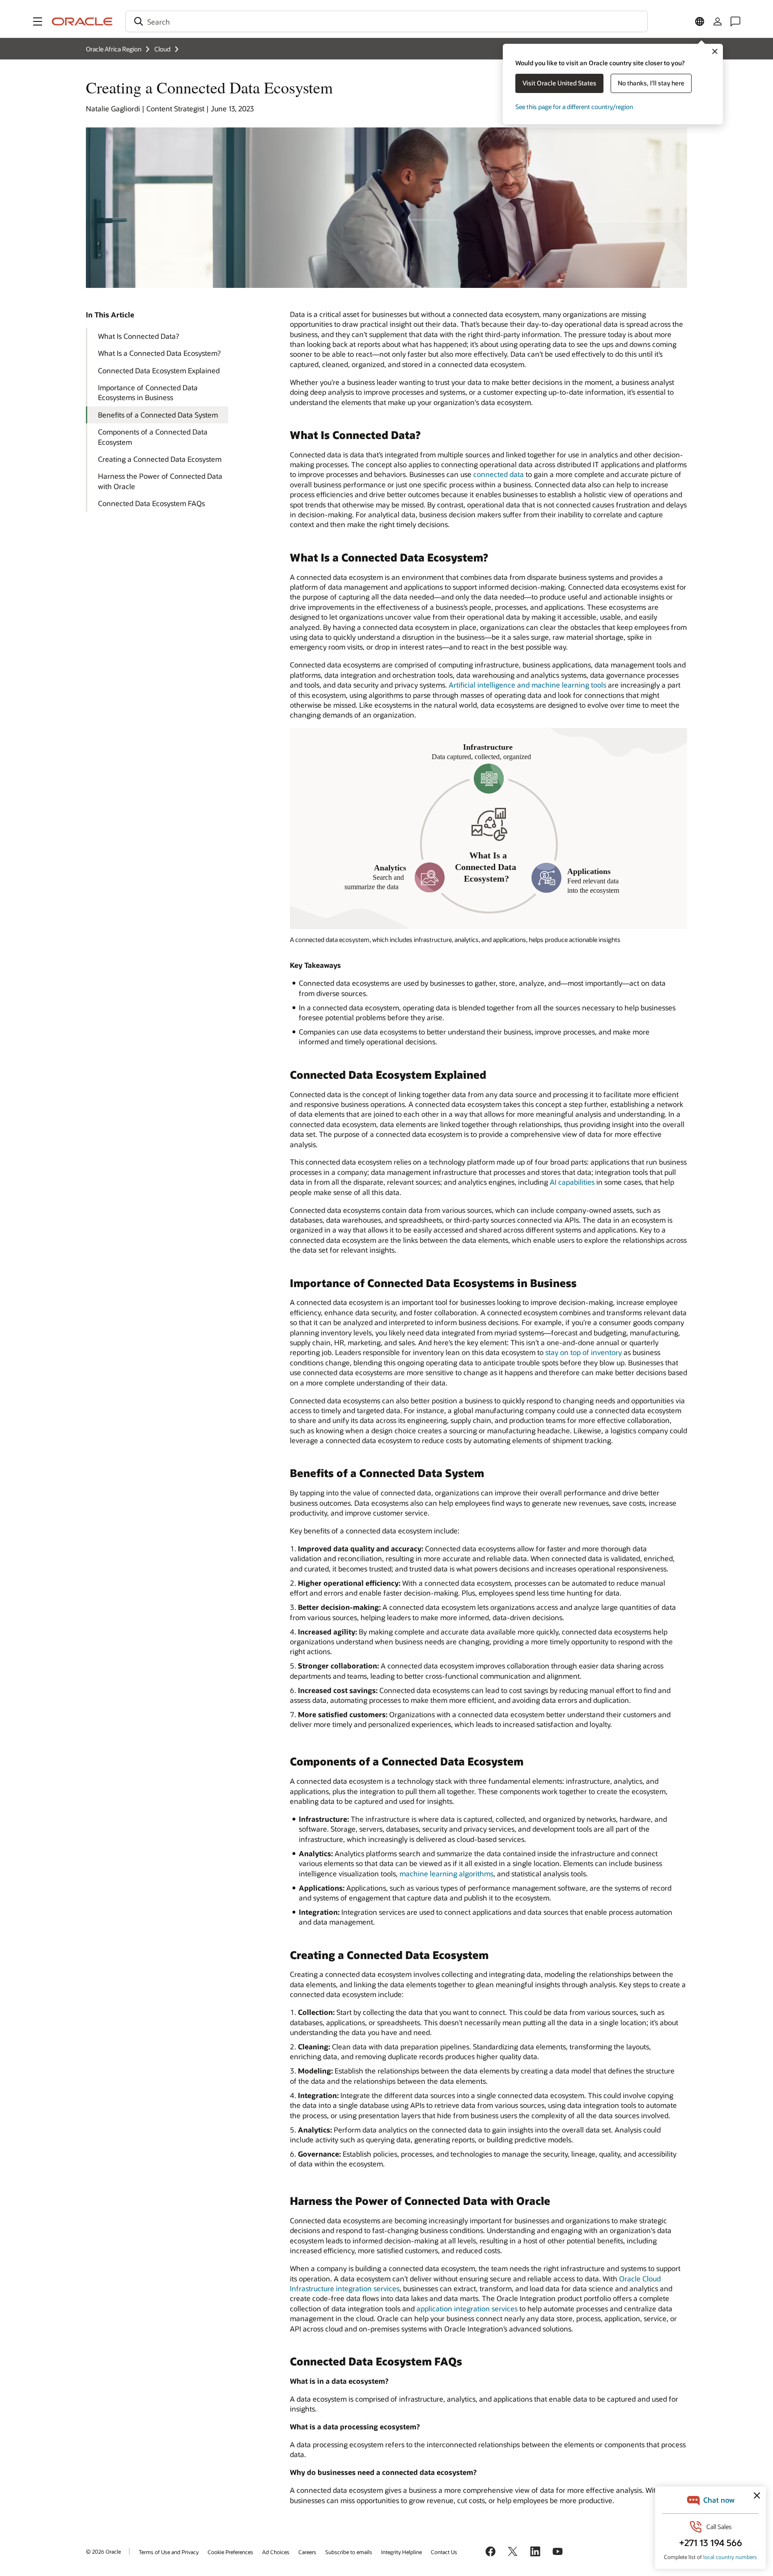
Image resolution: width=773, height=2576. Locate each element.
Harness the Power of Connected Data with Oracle (160, 481)
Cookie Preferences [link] (230, 2552)
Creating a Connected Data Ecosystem (160, 459)
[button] (38, 21)
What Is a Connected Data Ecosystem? (159, 353)
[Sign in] (718, 21)
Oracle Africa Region (114, 49)
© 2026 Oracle (103, 2551)
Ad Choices (276, 2552)
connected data (499, 474)
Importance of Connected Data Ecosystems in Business (148, 392)
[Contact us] (735, 21)
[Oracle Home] (82, 21)
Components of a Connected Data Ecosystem (153, 437)
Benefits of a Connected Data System (158, 415)
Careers (307, 2552)
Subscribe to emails (349, 2552)
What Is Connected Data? (138, 336)
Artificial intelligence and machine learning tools (527, 685)
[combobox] (386, 21)
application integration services (467, 2308)
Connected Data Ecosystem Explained (159, 370)
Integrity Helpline (401, 2552)
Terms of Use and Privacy (169, 2552)
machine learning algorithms (446, 1873)
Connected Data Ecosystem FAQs (151, 503)
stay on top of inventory (584, 1352)
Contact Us (444, 2552)
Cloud (162, 49)
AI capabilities (572, 1182)
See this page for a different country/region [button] (574, 107)
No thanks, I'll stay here (651, 83)
